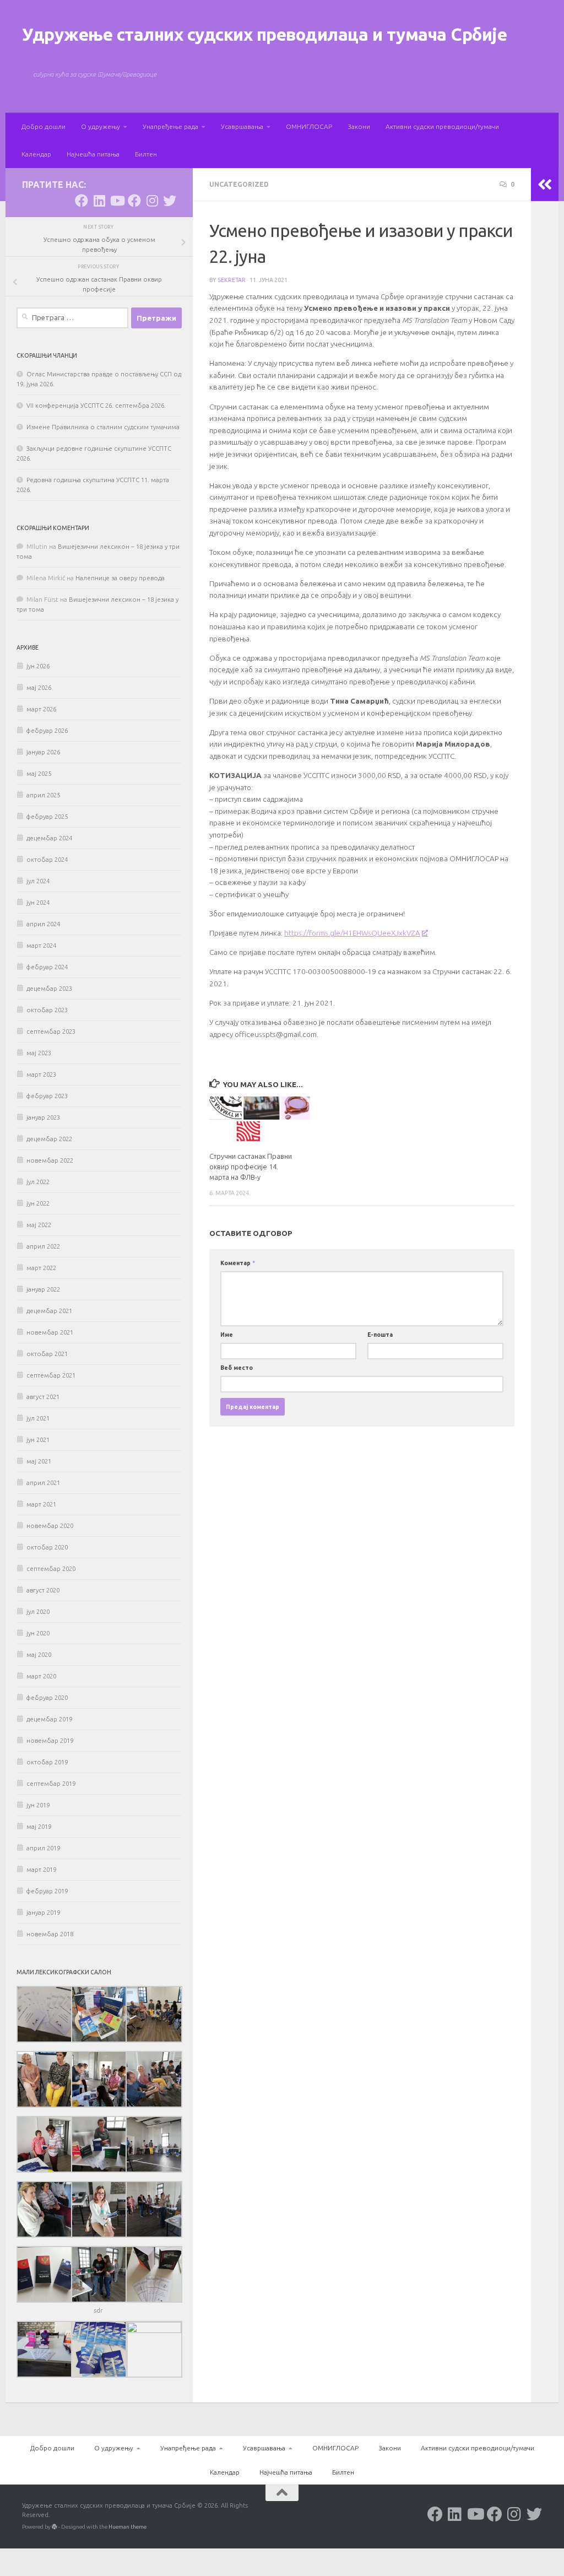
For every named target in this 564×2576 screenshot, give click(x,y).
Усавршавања (242, 126)
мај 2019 (39, 1827)
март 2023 (41, 1074)
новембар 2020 (50, 1526)
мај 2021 (39, 1461)
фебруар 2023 (47, 1096)
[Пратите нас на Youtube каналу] (117, 201)
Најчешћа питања (93, 154)
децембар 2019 (49, 1719)
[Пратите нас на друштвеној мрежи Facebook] (82, 201)
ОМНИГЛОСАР (309, 126)
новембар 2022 (50, 1160)
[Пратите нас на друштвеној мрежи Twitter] (170, 201)
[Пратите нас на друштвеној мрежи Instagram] (152, 201)
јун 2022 (38, 1203)
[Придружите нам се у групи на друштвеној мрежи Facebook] (134, 201)
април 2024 (43, 924)
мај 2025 (39, 774)
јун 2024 (38, 903)
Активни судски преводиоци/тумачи (442, 126)
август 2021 (43, 1397)
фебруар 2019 (47, 1891)
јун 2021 (38, 1440)
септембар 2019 (51, 1784)
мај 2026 (39, 688)
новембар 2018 (50, 1934)
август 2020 (43, 1590)
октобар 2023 (47, 1010)
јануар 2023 (43, 1117)
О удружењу (101, 126)
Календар (36, 154)
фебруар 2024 (47, 967)
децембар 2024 (49, 838)
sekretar (232, 280)
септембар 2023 (51, 1032)
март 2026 (41, 709)
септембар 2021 (51, 1375)
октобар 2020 (47, 1547)
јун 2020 (38, 1633)
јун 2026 (38, 666)
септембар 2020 (51, 1569)
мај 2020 (39, 1655)
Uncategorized (239, 184)
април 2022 (43, 1246)
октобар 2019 (47, 1762)
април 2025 (43, 795)
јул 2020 (38, 1612)
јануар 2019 (43, 1913)
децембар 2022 (49, 1139)
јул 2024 (38, 881)
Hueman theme (128, 2527)
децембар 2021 (49, 1311)
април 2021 (43, 1483)
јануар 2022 (43, 1289)
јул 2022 (38, 1182)
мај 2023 (39, 1053)
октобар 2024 (47, 860)
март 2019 (41, 1870)
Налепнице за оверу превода (120, 578)
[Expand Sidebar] (545, 185)
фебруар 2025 (47, 817)
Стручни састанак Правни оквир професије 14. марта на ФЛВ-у (251, 1167)
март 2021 (41, 1504)
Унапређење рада (170, 126)
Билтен (146, 154)
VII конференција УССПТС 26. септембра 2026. (96, 406)
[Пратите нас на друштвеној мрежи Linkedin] (99, 201)
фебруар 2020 (47, 1698)
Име (227, 1335)
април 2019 (43, 1848)
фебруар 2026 (47, 731)
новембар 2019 (50, 1741)
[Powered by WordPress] (55, 2527)
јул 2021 (38, 1418)
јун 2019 (38, 1805)
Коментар (238, 1263)
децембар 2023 (49, 989)
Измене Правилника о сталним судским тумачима (103, 427)
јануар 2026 (43, 752)
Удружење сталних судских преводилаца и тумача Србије (264, 34)
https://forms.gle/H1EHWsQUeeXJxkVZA (352, 933)
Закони (359, 126)
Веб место (237, 1368)
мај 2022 (39, 1225)
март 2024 (41, 946)
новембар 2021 (50, 1332)
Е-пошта (380, 1335)
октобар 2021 (47, 1354)
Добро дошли (44, 126)
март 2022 (41, 1268)
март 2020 (41, 1676)
